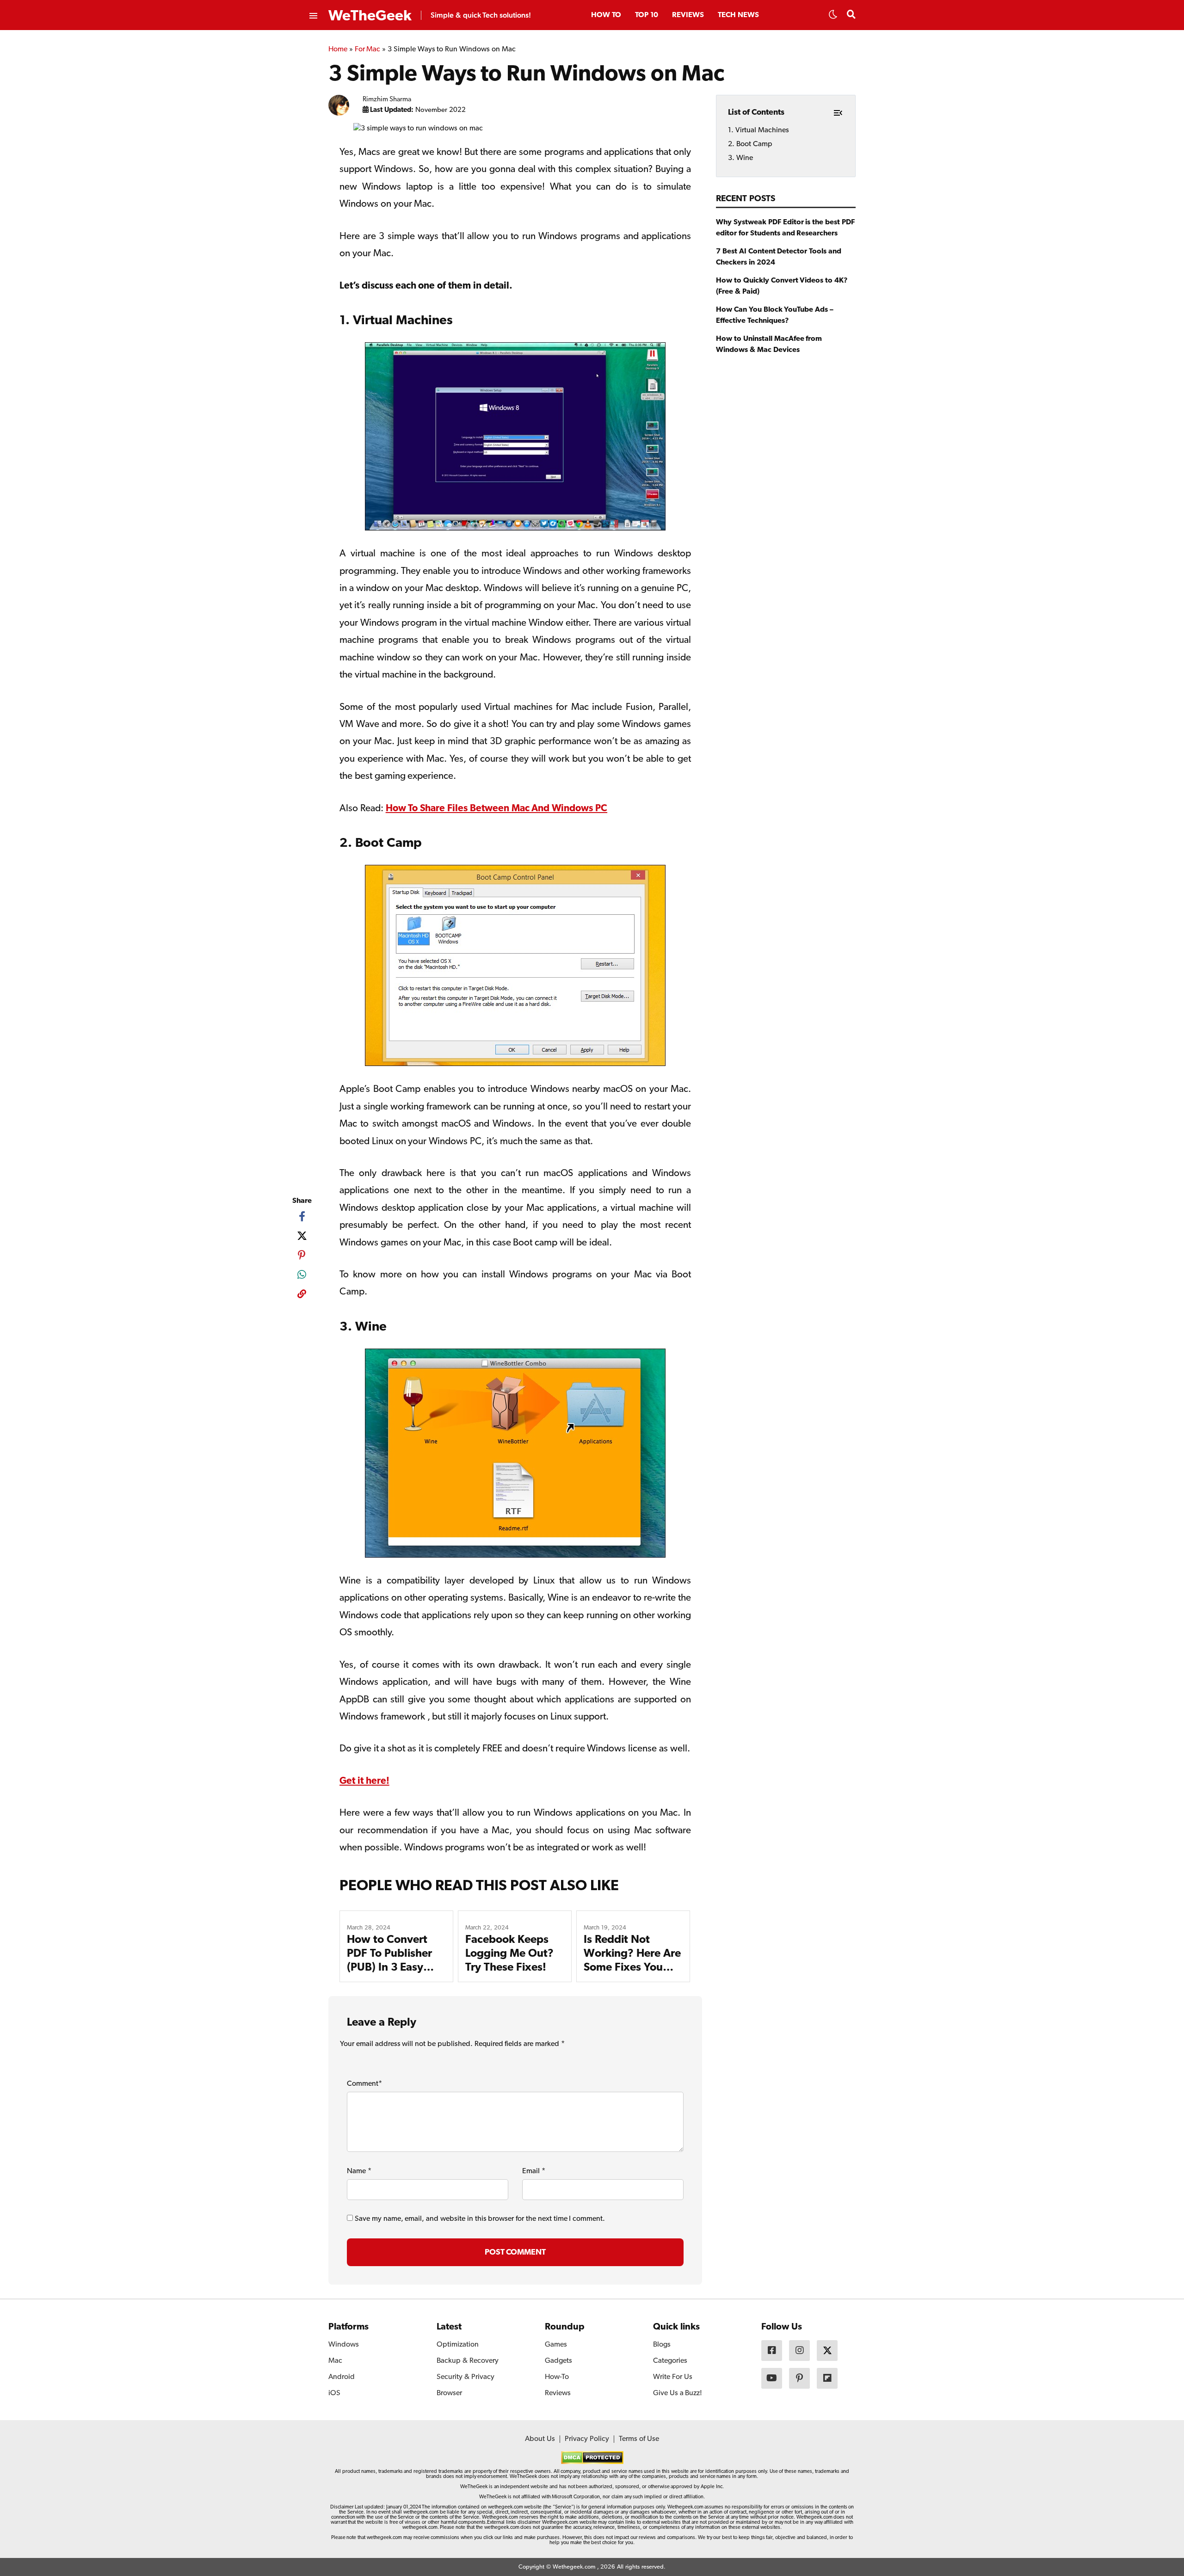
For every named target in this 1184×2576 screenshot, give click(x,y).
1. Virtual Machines (758, 130)
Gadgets (558, 2361)
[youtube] (772, 2378)
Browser (449, 2393)
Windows (344, 2345)
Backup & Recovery (468, 2361)
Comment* (364, 2084)
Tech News (738, 15)
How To (606, 15)
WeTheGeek (370, 16)
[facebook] (302, 1216)
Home (338, 49)
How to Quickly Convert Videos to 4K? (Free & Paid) (782, 286)
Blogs (662, 2345)
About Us (540, 2439)
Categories (670, 2361)
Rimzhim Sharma (387, 100)
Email (534, 2171)
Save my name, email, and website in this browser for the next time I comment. (480, 2219)
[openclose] (313, 16)
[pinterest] (302, 1255)
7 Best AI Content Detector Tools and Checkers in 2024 (779, 257)
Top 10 (647, 15)
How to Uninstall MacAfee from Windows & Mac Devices (769, 345)
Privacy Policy (587, 2439)
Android (342, 2377)
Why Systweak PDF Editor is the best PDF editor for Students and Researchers (785, 228)
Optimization (458, 2345)
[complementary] (302, 1296)
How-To (557, 2377)
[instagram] (799, 2351)
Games (556, 2345)
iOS (334, 2393)
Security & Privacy (466, 2377)
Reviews (688, 15)
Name (359, 2171)
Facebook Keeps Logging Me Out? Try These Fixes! (509, 1954)
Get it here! (364, 1781)
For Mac (368, 49)
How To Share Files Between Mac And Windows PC (496, 809)
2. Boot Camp (750, 144)
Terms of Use (639, 2439)
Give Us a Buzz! (678, 2393)
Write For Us (673, 2377)
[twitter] (302, 1236)
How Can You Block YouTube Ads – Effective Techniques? (775, 315)
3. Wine (740, 158)
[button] (833, 17)
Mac (335, 2361)
